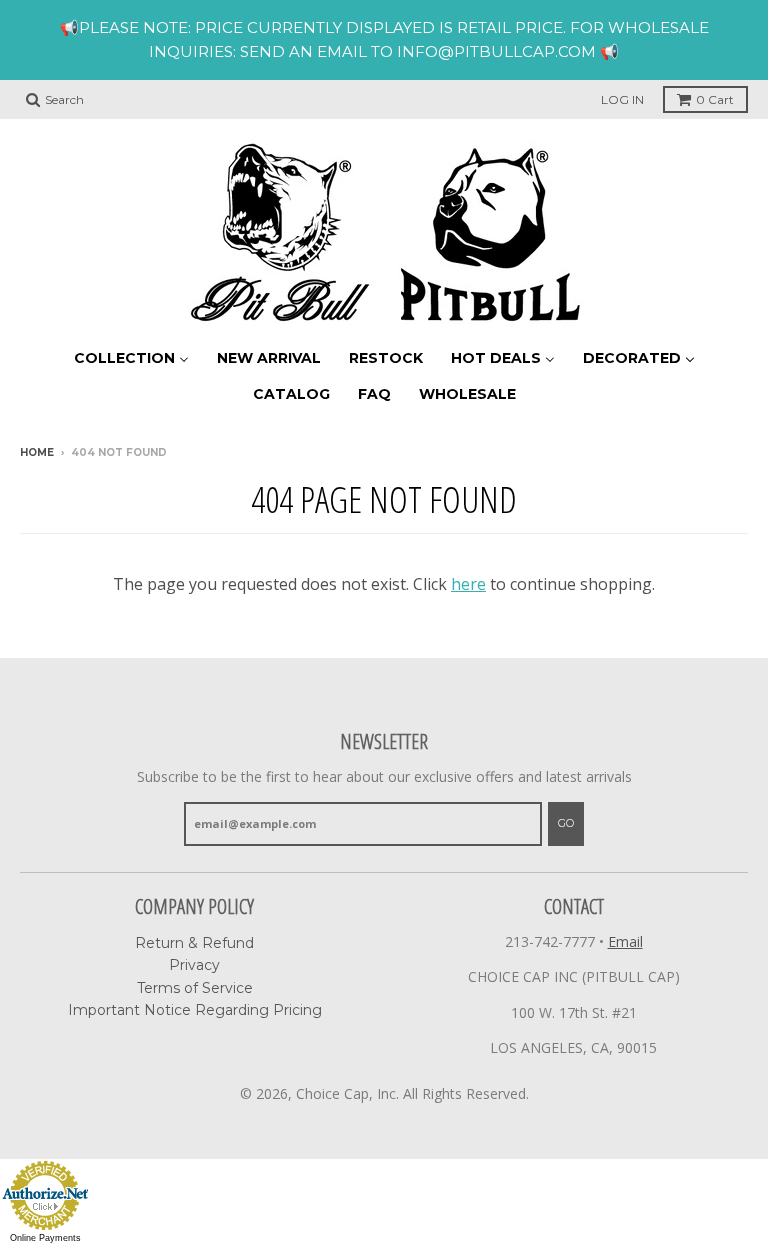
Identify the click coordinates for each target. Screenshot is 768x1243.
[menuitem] (131, 357)
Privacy (194, 965)
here (468, 584)
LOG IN (622, 99)
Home (37, 452)
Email (625, 941)
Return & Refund (194, 943)
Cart (715, 99)
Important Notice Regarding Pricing (195, 1010)
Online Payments (45, 1238)
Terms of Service (195, 988)
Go (566, 823)
